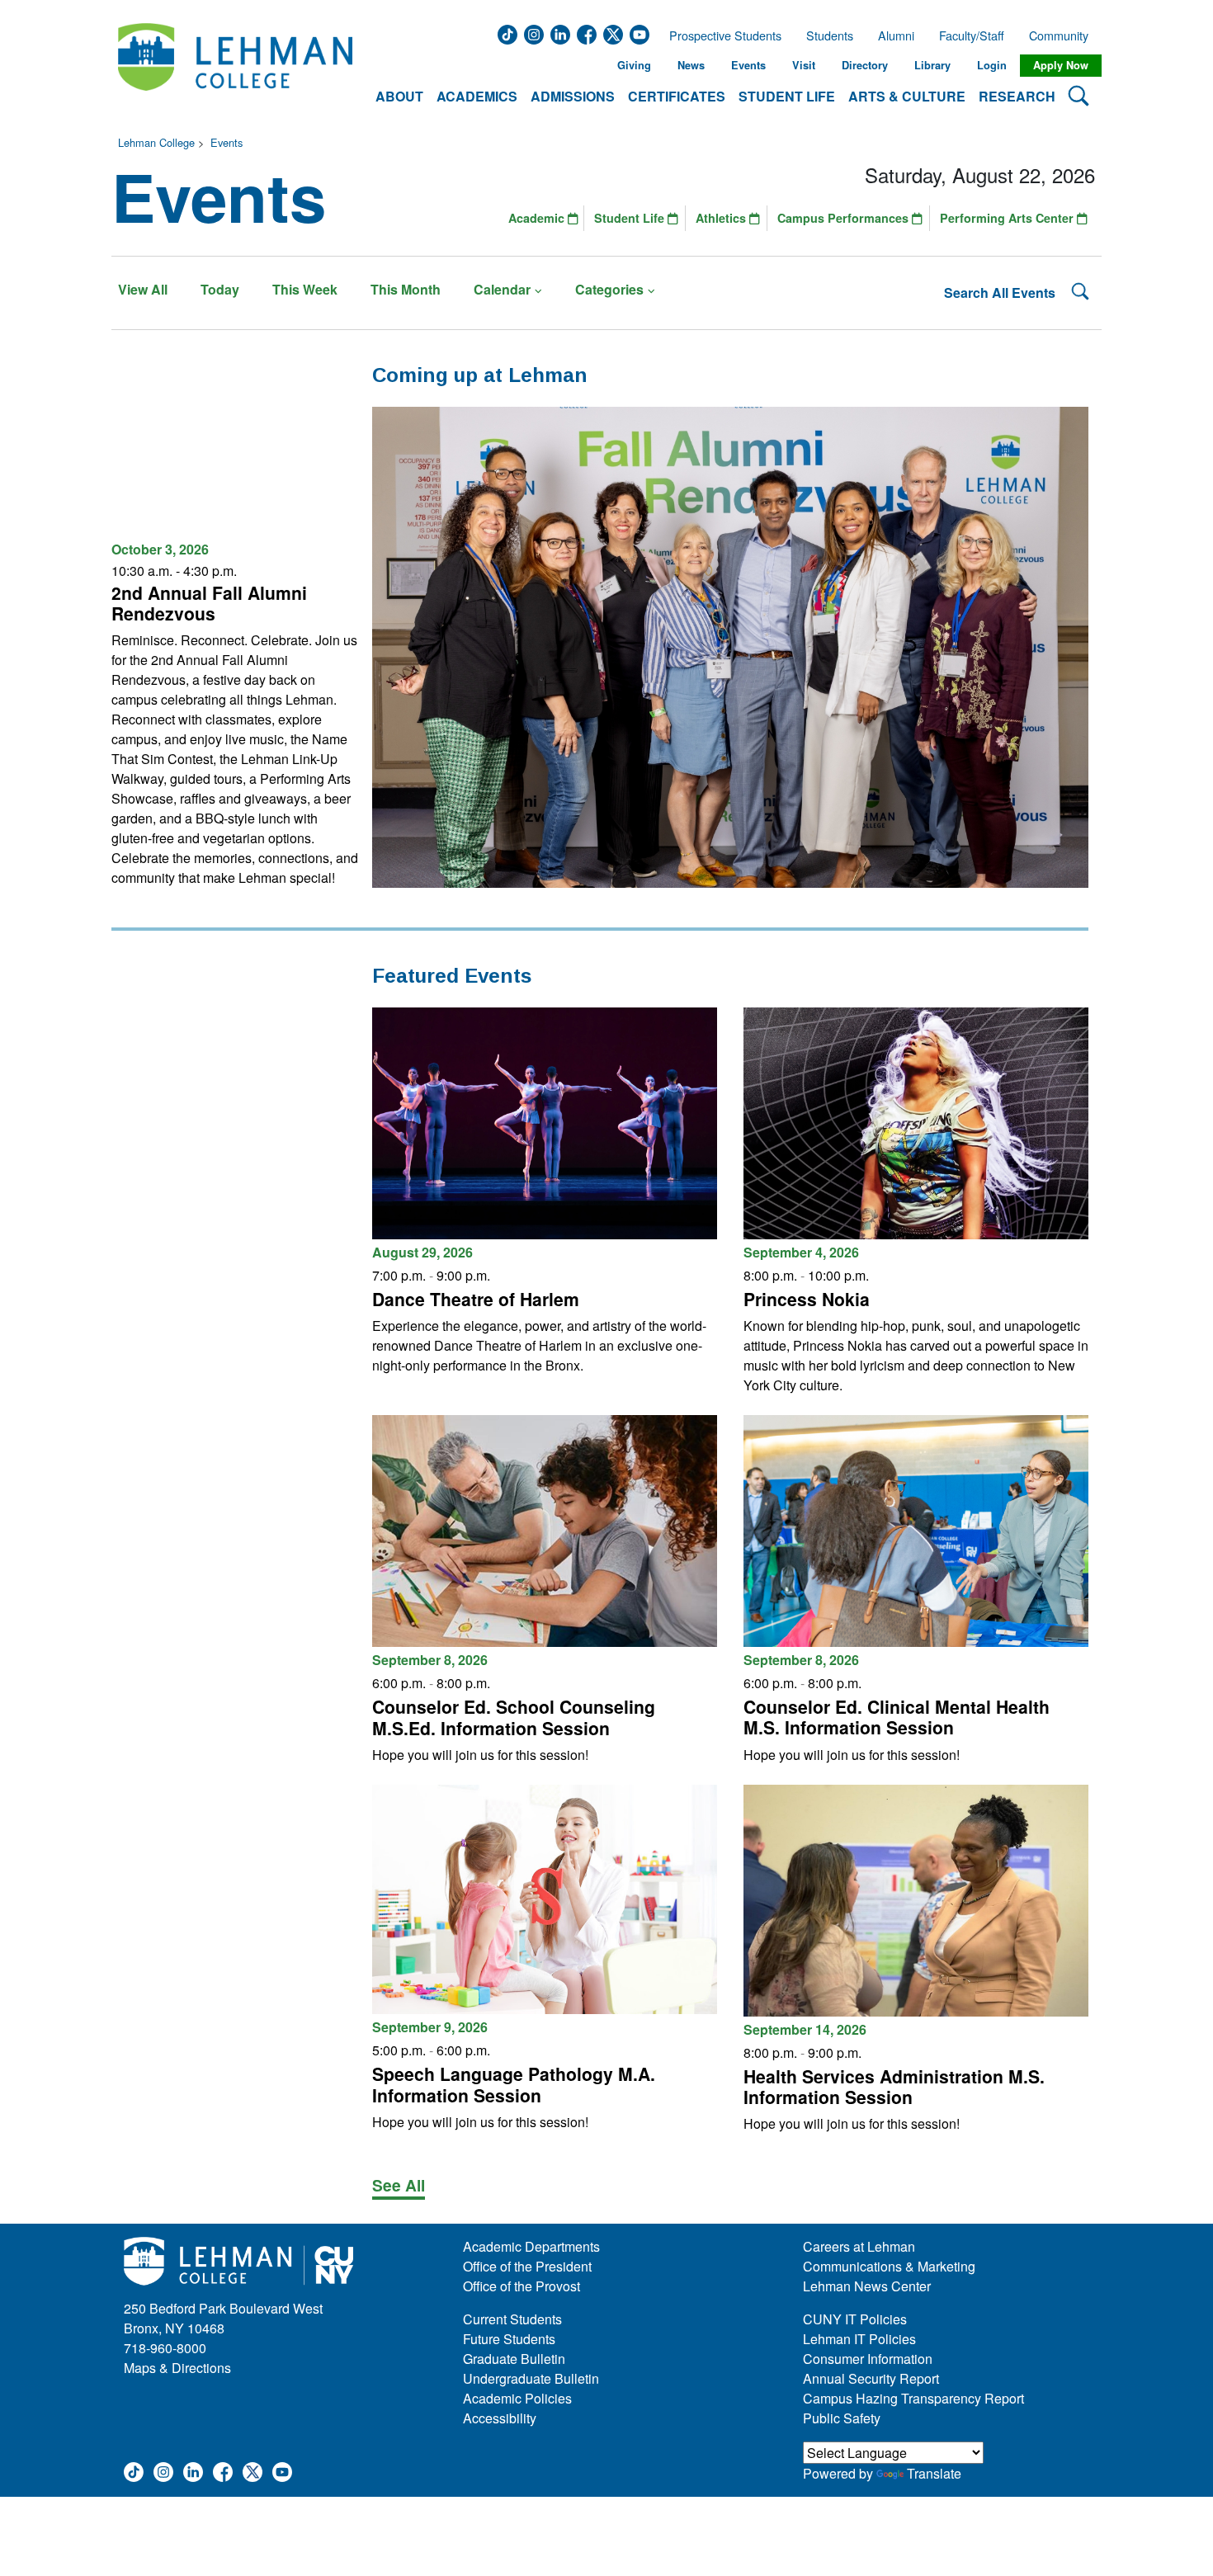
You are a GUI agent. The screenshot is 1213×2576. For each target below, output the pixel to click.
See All (399, 2185)
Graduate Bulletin (514, 2359)
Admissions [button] (573, 96)
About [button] (399, 96)
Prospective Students (720, 35)
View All (143, 289)
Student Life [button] (787, 96)
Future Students (509, 2339)
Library (932, 65)
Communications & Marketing (889, 2266)
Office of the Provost (522, 2286)
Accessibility (500, 2418)
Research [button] (1017, 96)
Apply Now (1061, 65)
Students (830, 35)
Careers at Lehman (859, 2246)
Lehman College (156, 142)
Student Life (631, 218)
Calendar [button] (502, 289)
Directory (865, 65)
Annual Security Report (871, 2378)
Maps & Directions (177, 2368)
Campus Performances (845, 218)
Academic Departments (531, 2246)
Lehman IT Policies (859, 2339)
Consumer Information (868, 2359)
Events (748, 65)
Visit (804, 65)
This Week (305, 289)
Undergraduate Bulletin (531, 2378)
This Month (406, 289)
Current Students (512, 2319)
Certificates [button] (677, 96)
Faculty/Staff (972, 35)
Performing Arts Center (1008, 218)
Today (220, 289)
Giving (634, 65)
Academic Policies (517, 2398)
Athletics (722, 218)
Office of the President (527, 2266)
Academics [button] (477, 96)
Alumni (896, 35)
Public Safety (842, 2418)
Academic (538, 218)
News (691, 65)
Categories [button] (609, 289)
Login (992, 65)
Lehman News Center (867, 2286)
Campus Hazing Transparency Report (913, 2398)
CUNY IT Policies (855, 2319)
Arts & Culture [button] (907, 96)
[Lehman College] (235, 66)
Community (1064, 35)
